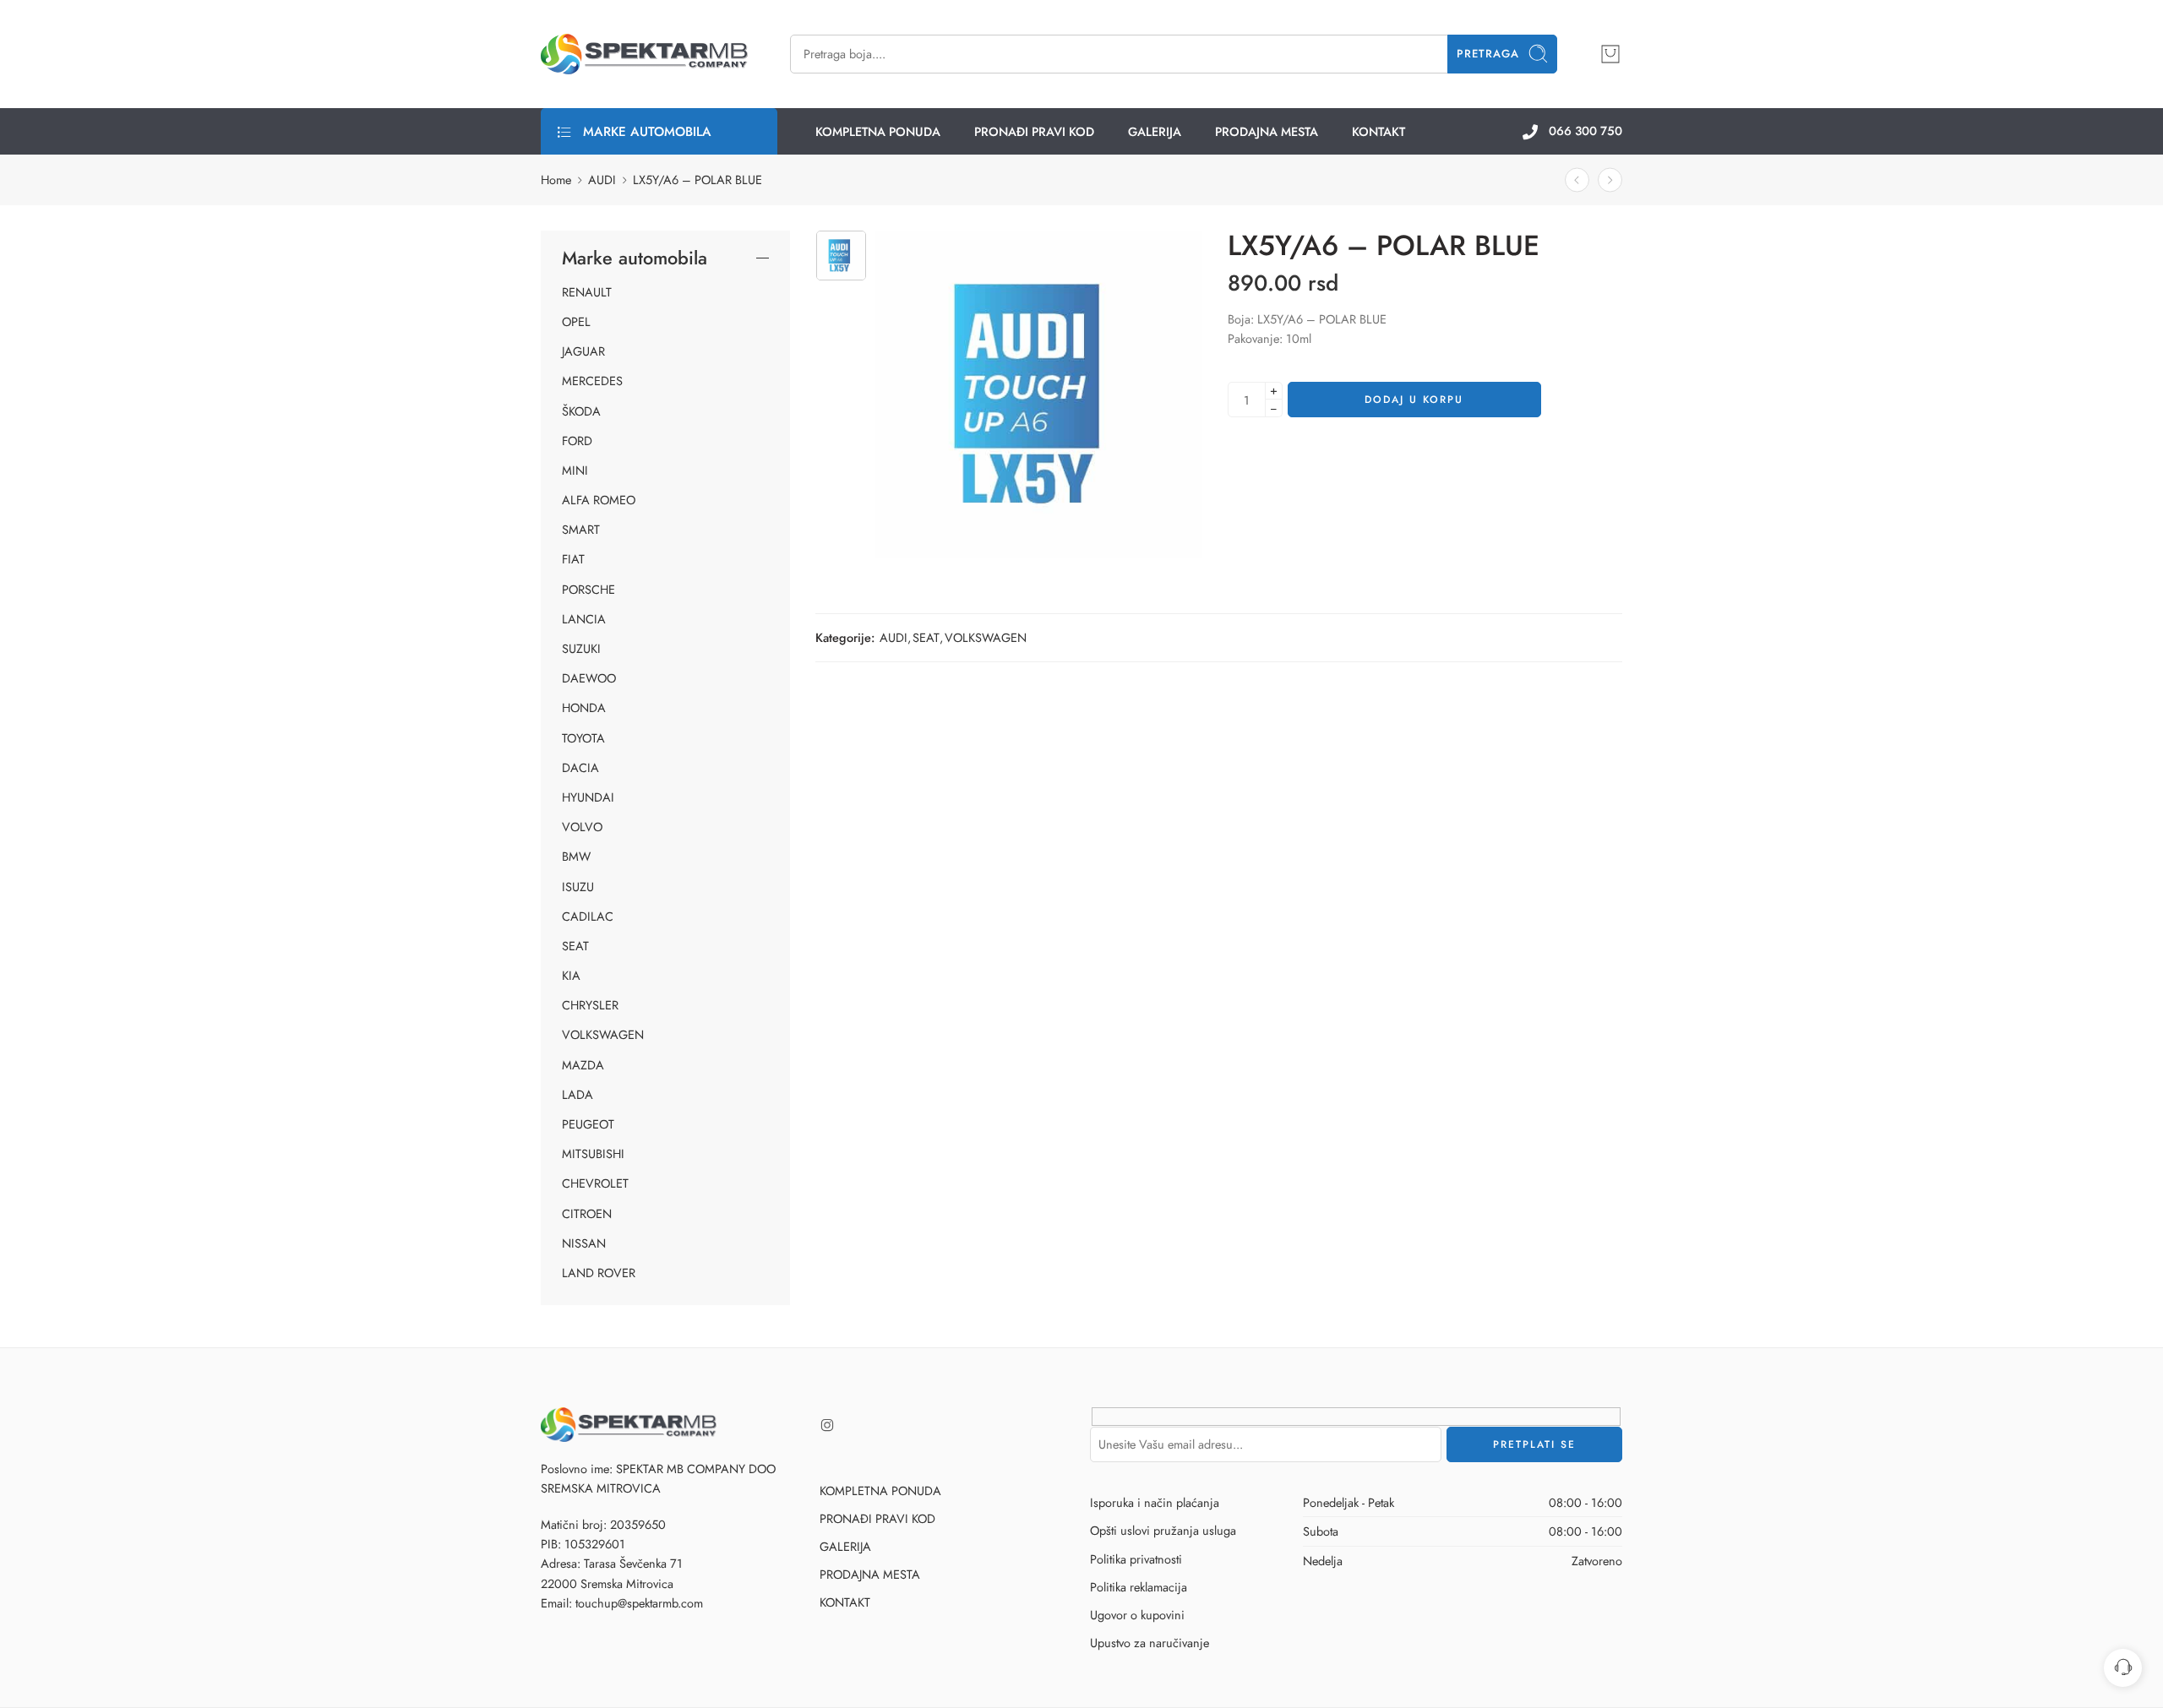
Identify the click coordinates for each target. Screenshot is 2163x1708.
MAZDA (583, 1065)
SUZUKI (581, 649)
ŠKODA (581, 411)
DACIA (580, 768)
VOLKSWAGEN (986, 637)
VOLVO (582, 827)
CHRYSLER (590, 1005)
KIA (571, 976)
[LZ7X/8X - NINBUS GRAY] (1610, 180)
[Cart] (1610, 54)
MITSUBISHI (593, 1154)
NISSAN (584, 1243)
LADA (578, 1095)
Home (556, 180)
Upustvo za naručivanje (1150, 1643)
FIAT (573, 559)
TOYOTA (583, 738)
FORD (577, 441)
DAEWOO (589, 678)
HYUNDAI (588, 797)
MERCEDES (592, 381)
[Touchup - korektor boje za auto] (644, 54)
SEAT (926, 637)
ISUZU (578, 887)
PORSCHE (588, 590)
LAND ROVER (599, 1273)
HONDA (584, 708)
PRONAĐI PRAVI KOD (1034, 131)
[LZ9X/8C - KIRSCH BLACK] (1577, 180)
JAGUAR (583, 351)
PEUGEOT (588, 1124)
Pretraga (1488, 54)
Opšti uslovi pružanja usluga (1163, 1530)
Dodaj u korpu (1414, 400)
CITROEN (587, 1214)
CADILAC (588, 917)
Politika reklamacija (1139, 1587)
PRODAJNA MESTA (1267, 131)
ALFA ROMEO (599, 500)
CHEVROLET (595, 1183)
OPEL (576, 322)
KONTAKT (1378, 131)
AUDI (602, 180)
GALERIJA (1155, 131)
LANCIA (584, 619)
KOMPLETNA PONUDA (878, 131)
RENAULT (587, 292)
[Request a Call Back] (2123, 1668)
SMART (581, 530)
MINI (575, 471)
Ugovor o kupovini (1137, 1615)
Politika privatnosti (1136, 1559)
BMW (576, 857)
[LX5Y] (841, 256)
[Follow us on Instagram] (827, 1425)
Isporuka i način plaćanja (1155, 1502)
